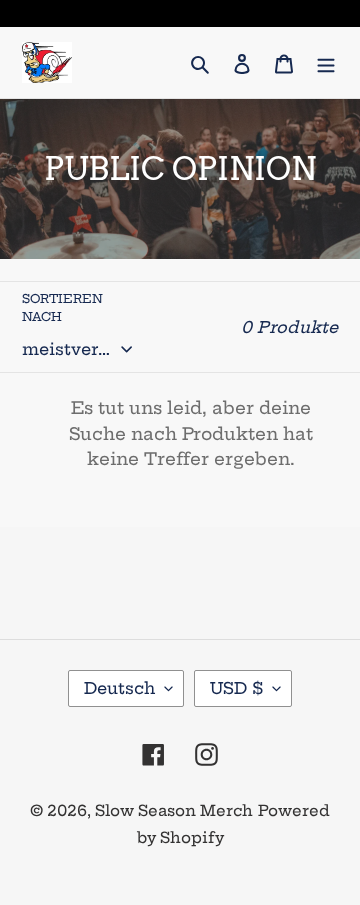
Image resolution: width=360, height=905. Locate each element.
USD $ (236, 688)
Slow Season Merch (174, 810)
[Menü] (326, 62)
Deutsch (119, 688)
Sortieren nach (62, 307)
